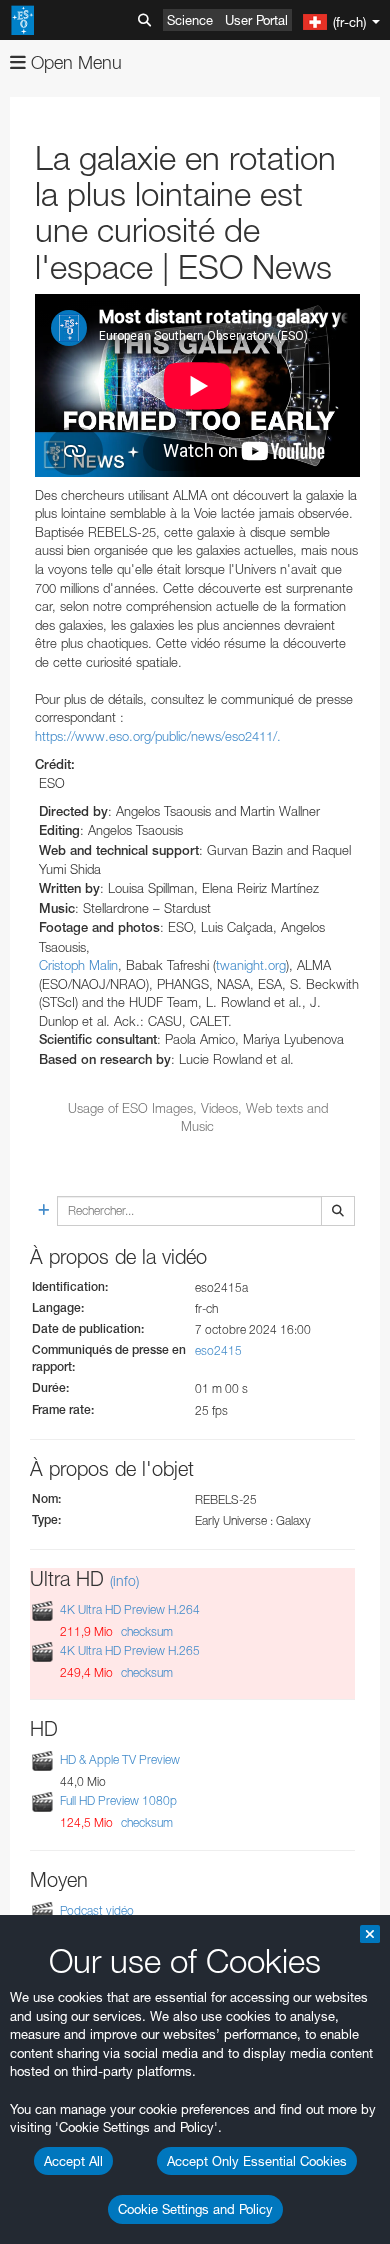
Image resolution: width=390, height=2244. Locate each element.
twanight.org (251, 965)
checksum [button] (145, 1631)
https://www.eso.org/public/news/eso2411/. (158, 736)
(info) (124, 1580)
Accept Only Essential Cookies (257, 2161)
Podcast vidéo (97, 1910)
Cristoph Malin (78, 965)
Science (190, 20)
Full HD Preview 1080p (118, 1800)
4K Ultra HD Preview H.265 (130, 1650)
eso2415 (218, 1350)
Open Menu (74, 62)
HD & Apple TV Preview (120, 1759)
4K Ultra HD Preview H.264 (130, 1609)
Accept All (73, 2161)
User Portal (256, 20)
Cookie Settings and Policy (195, 2209)
